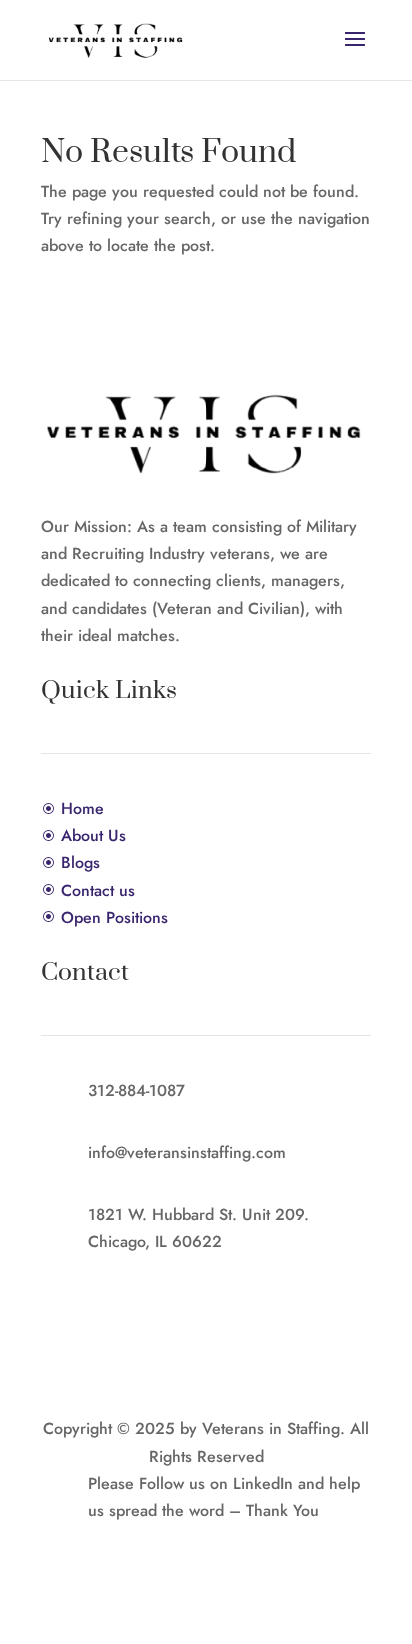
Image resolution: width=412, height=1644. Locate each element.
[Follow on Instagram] (226, 1540)
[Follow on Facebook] (186, 1540)
